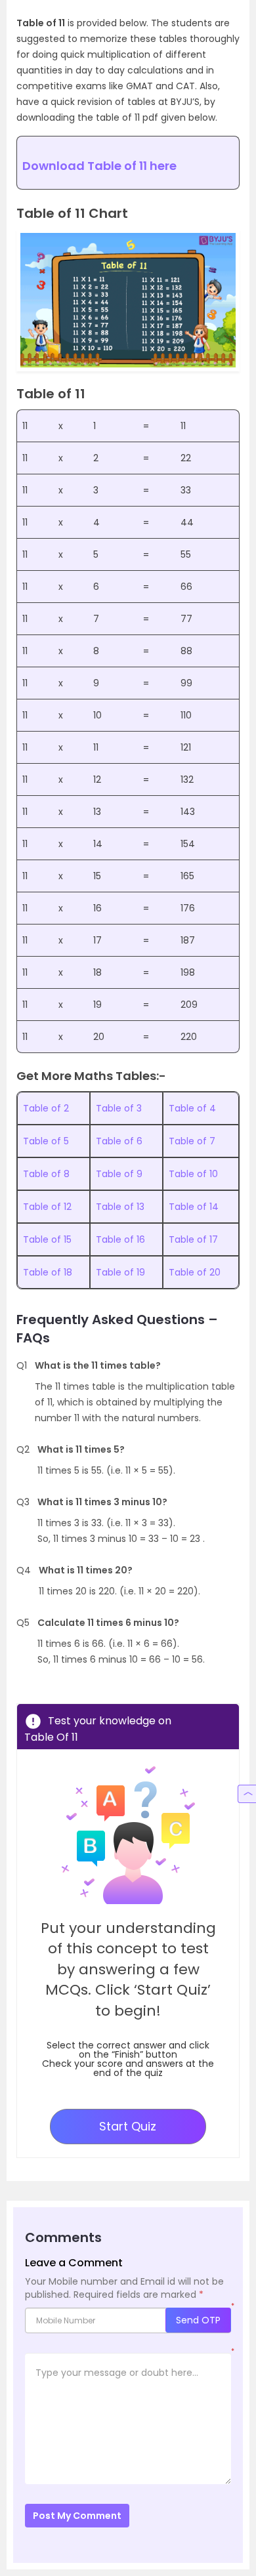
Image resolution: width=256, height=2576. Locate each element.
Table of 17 (193, 1239)
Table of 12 (47, 1207)
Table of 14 (194, 1207)
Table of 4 (192, 1108)
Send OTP (198, 2320)
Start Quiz (128, 2126)
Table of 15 (47, 1239)
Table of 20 (195, 1272)
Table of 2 (46, 1108)
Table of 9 (119, 1174)
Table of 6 (119, 1141)
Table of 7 (192, 1141)
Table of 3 (119, 1108)
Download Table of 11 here (99, 166)
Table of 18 (48, 1272)
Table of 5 (46, 1141)
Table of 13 (120, 1207)
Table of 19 (120, 1272)
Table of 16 (120, 1239)
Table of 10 (193, 1174)
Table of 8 (46, 1174)
